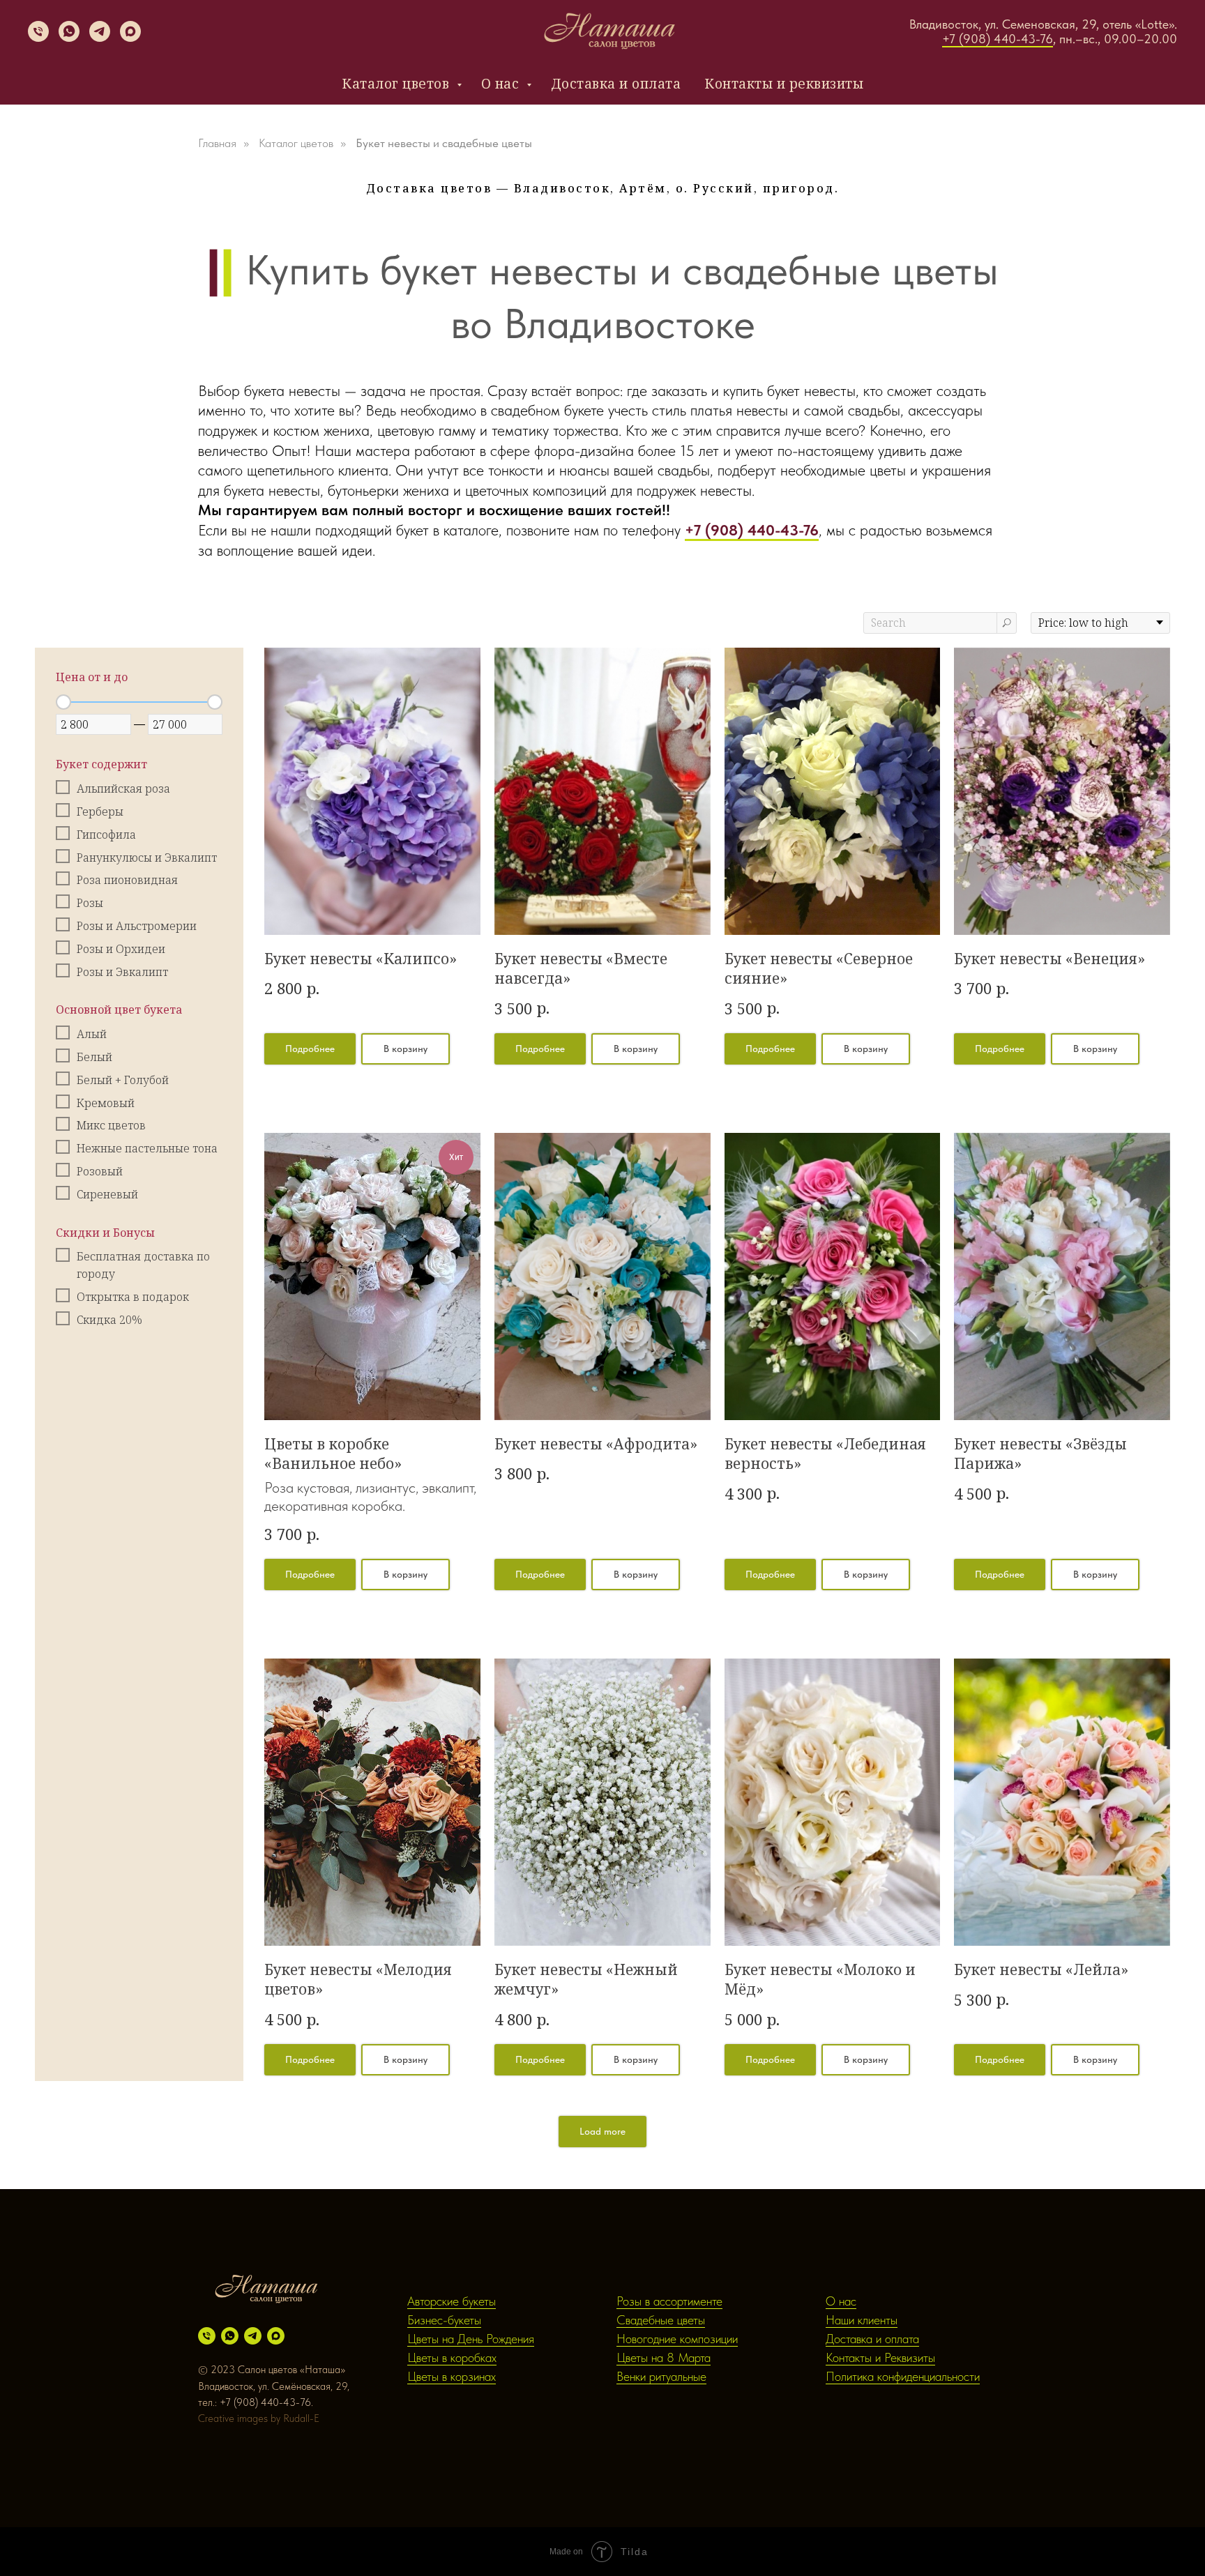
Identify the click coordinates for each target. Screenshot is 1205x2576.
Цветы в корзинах (452, 2376)
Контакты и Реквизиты (880, 2357)
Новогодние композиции (677, 2339)
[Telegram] (100, 38)
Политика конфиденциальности (903, 2376)
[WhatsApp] (69, 38)
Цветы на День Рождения (471, 2339)
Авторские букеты (452, 2301)
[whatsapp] (230, 2336)
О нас (502, 84)
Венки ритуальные (661, 2376)
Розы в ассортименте (669, 2301)
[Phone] (38, 38)
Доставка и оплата (616, 84)
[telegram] (253, 2336)
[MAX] (130, 38)
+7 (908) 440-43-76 (998, 39)
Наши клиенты (862, 2320)
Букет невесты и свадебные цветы (444, 143)
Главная (217, 143)
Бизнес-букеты (444, 2320)
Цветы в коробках (452, 2357)
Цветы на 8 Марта (664, 2357)
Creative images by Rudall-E (259, 2418)
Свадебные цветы (661, 2320)
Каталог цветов (397, 84)
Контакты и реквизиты (784, 84)
